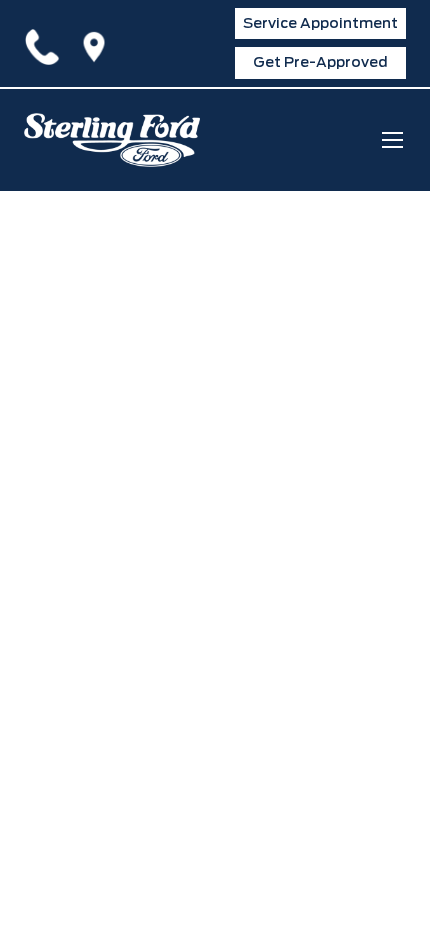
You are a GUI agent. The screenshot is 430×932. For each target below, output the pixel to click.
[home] (112, 140)
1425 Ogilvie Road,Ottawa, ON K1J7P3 (98, 43)
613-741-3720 (46, 43)
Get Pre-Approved (320, 62)
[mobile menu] (392, 139)
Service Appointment (320, 23)
